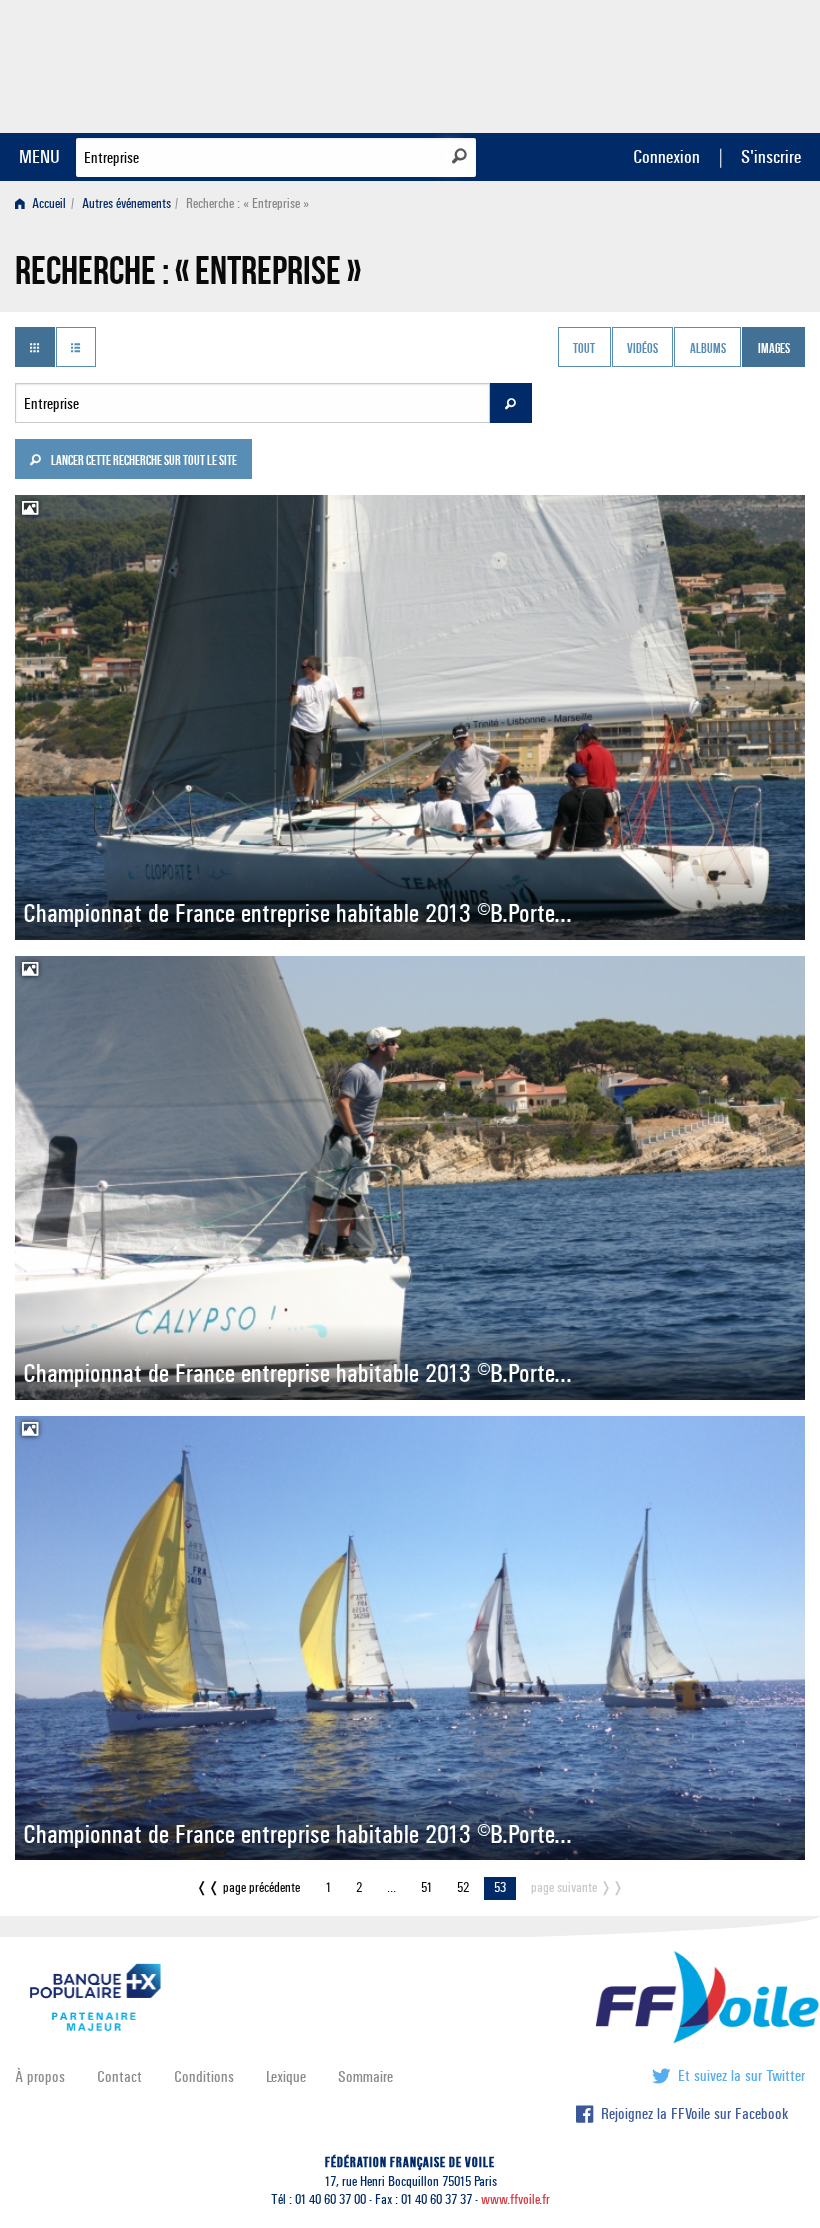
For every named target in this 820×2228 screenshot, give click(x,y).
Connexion (666, 156)
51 (426, 1887)
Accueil (47, 203)
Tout (584, 349)
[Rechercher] (459, 156)
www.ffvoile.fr (515, 2199)
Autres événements (126, 203)
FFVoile (679, 63)
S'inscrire (771, 156)
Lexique (286, 2076)
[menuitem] (44, 203)
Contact (119, 2076)
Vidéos (642, 349)
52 (463, 1887)
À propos (40, 2076)
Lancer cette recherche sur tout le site (143, 462)
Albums (708, 349)
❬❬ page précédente (248, 1887)
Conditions (204, 2076)
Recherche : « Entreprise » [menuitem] (247, 203)
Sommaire (365, 2076)
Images (774, 349)
